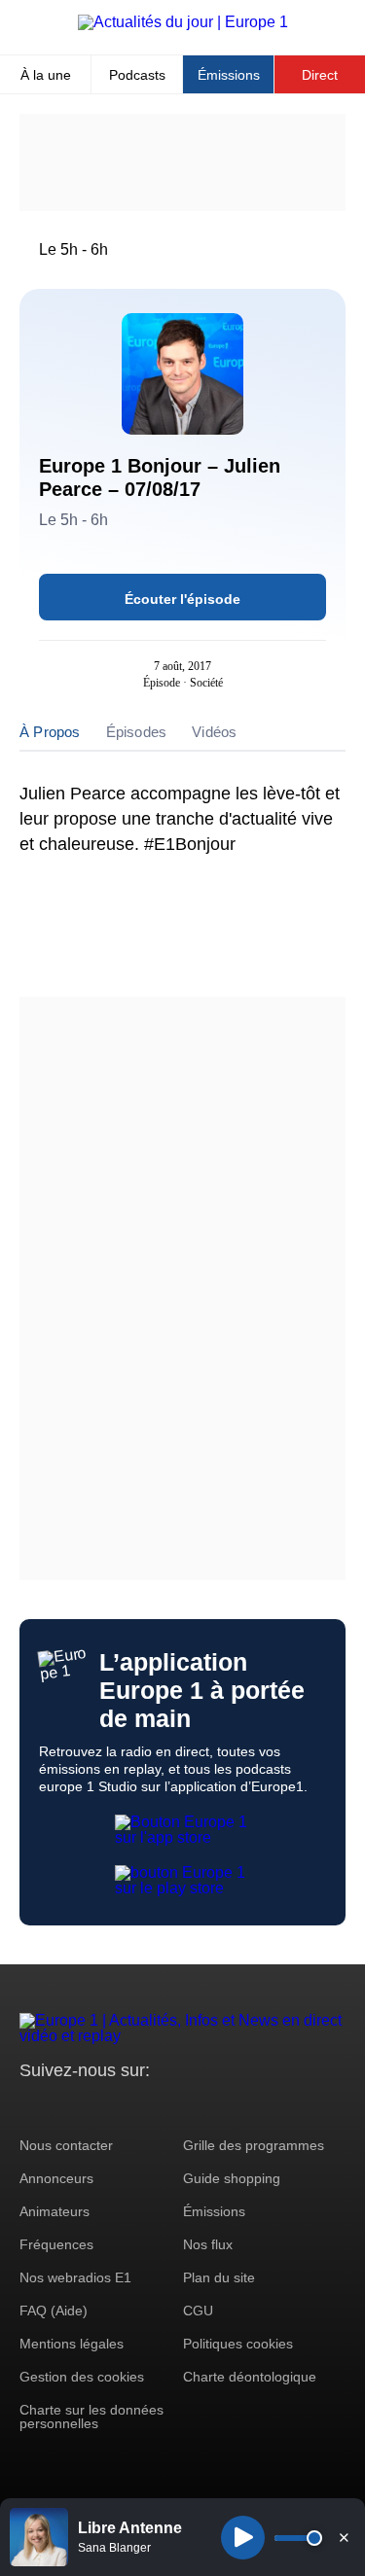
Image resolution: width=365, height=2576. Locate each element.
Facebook (98, 2107)
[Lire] (243, 2538)
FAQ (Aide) (54, 2311)
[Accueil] (183, 22)
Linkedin (197, 2107)
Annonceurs (56, 2178)
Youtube (131, 2107)
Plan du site (219, 2277)
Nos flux (208, 2244)
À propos (50, 732)
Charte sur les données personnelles (91, 2417)
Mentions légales (72, 2344)
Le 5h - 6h (73, 249)
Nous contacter (66, 2145)
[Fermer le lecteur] (344, 2537)
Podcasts (137, 75)
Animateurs (55, 2211)
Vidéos (214, 732)
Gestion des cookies (82, 2377)
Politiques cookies (238, 2344)
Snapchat (164, 2107)
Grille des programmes (254, 2145)
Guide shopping (232, 2178)
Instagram (65, 2107)
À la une (46, 75)
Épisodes (137, 732)
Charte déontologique (250, 2377)
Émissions (229, 75)
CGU (198, 2311)
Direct (320, 75)
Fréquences (56, 2244)
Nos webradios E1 (75, 2277)
